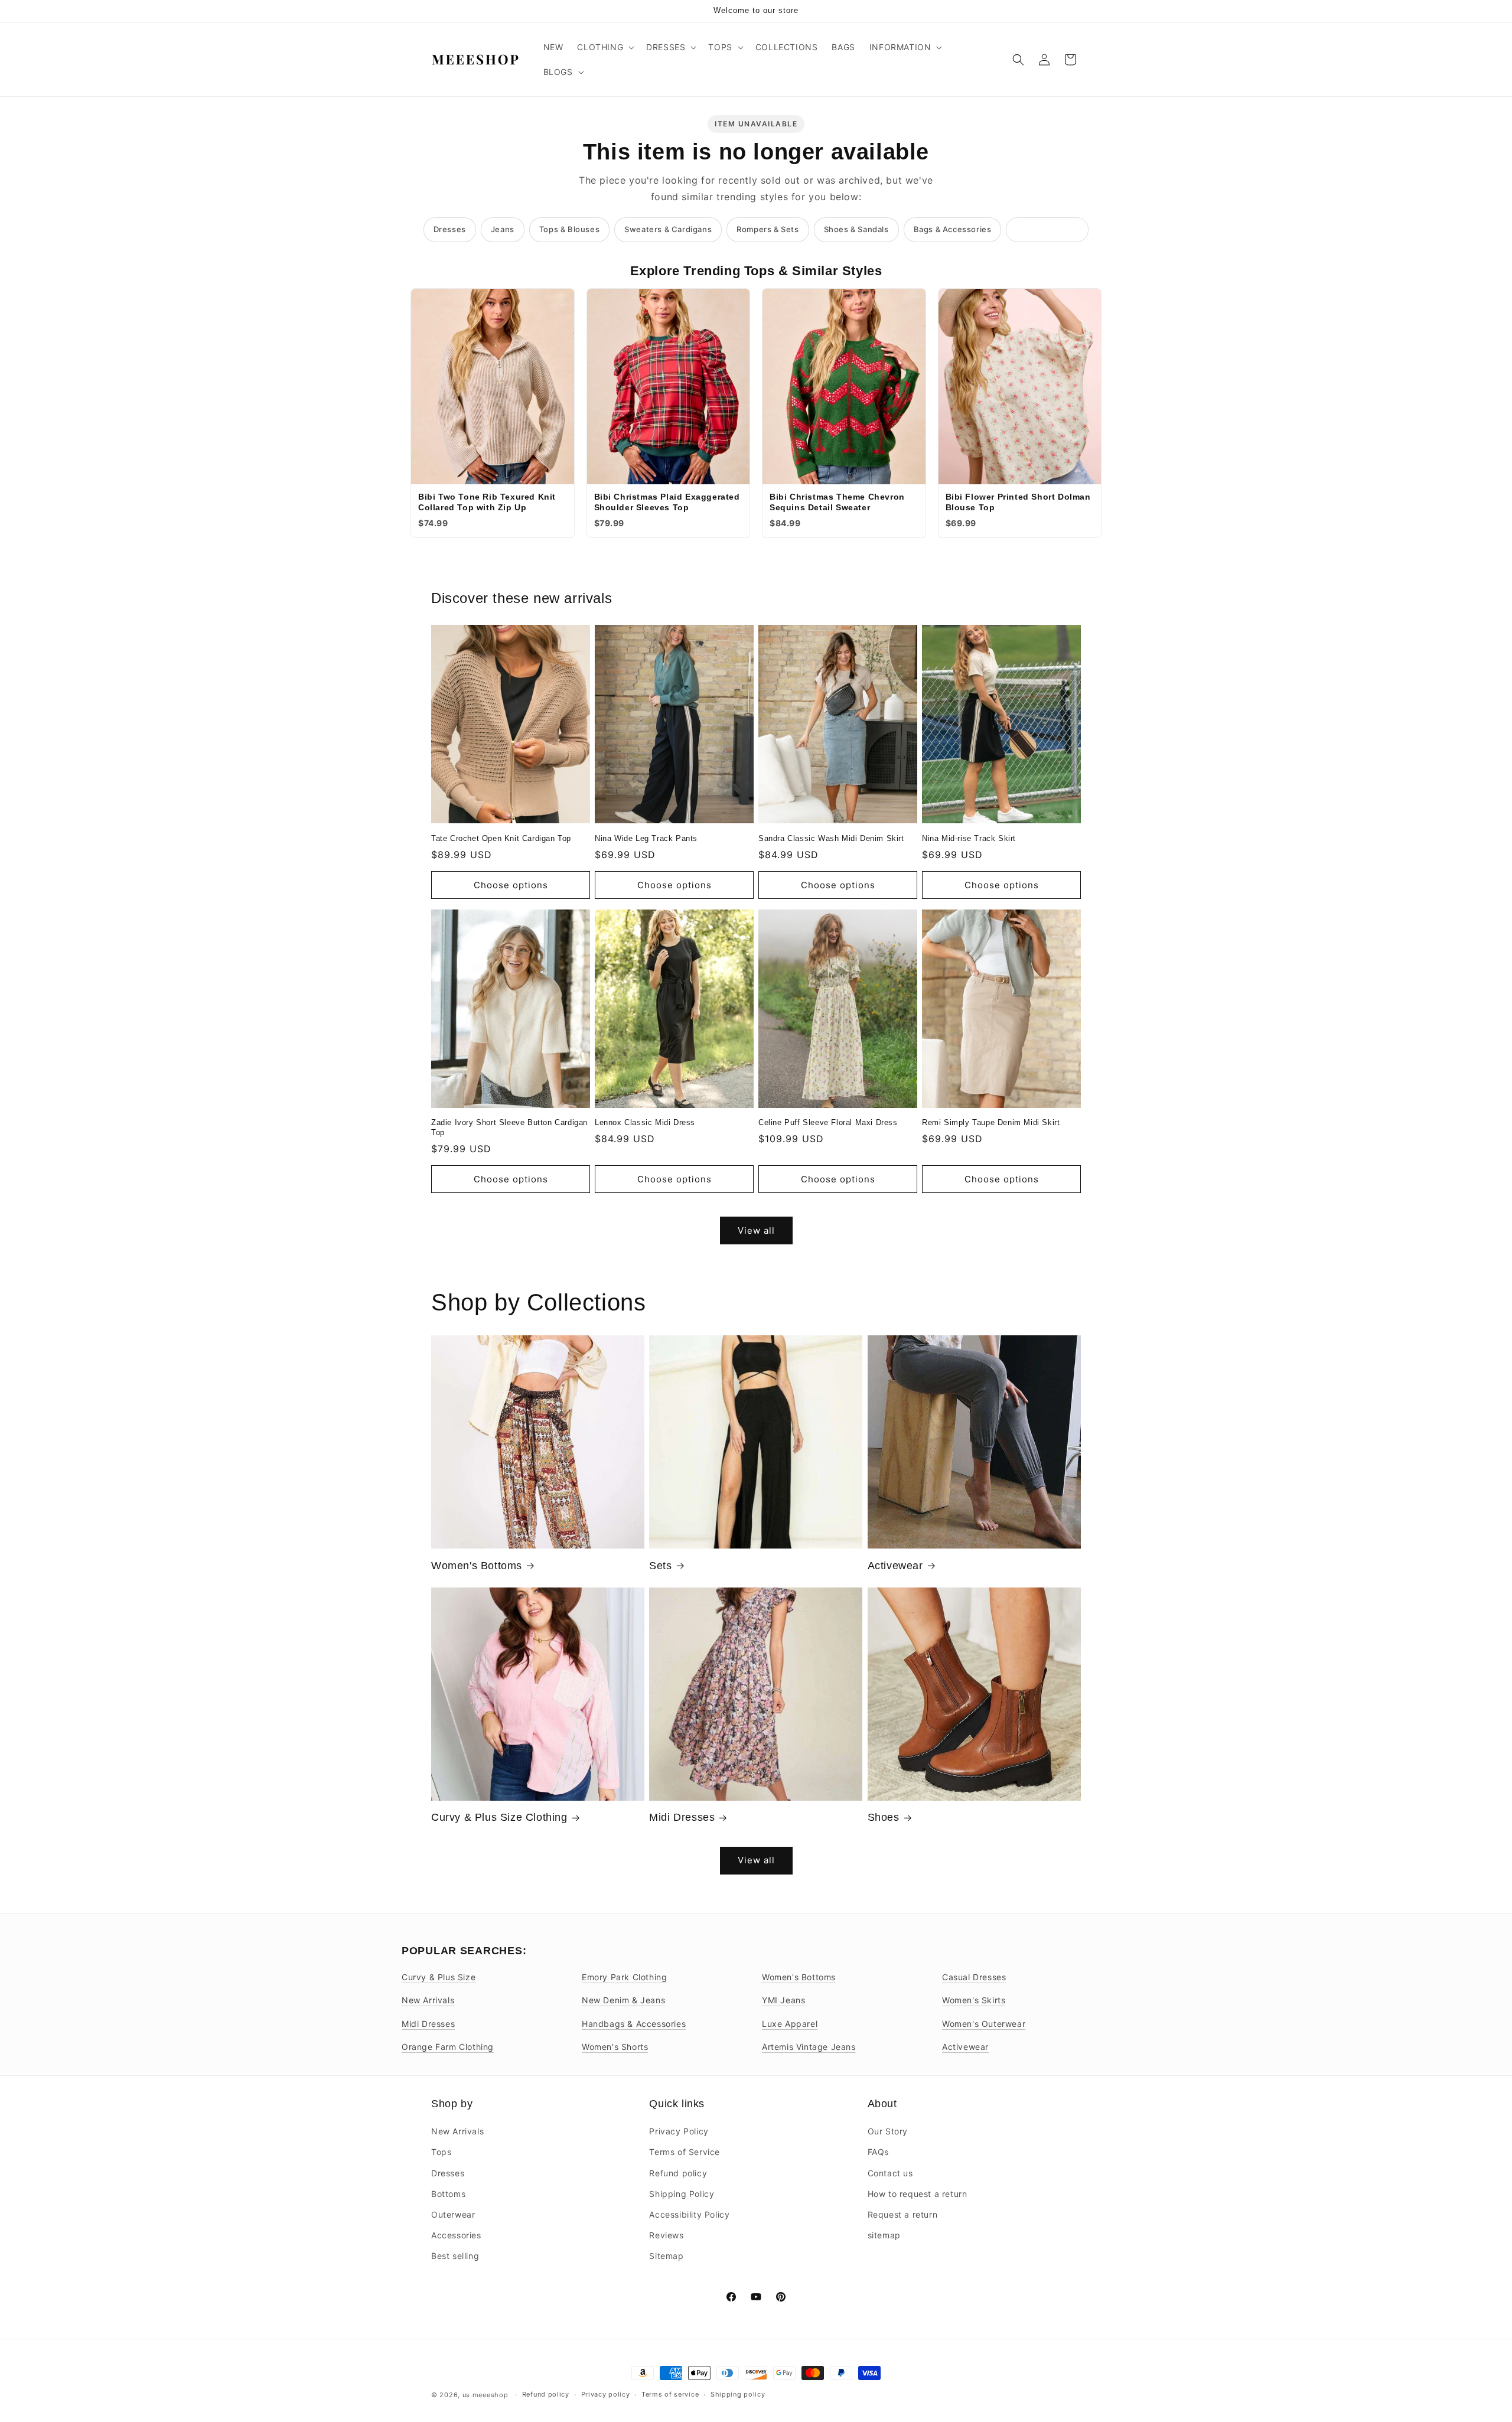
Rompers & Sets (768, 229)
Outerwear (453, 2214)
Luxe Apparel (790, 2024)
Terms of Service (685, 2152)
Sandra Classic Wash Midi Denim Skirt (831, 838)
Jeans (503, 229)
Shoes (884, 1817)
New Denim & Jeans (623, 2000)
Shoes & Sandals (856, 229)
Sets (660, 1566)
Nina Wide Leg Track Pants (646, 838)
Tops (441, 2152)
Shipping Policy (682, 2194)
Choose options (511, 885)
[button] (605, 47)
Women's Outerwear (984, 2024)
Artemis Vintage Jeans (809, 2047)
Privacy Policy (679, 2131)
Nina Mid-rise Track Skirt (969, 838)
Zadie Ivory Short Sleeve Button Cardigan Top (509, 1127)
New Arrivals (428, 2000)
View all (756, 1230)
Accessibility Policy (689, 2214)
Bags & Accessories (953, 229)
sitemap (884, 2235)
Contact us (890, 2173)
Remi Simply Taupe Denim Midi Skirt (991, 1122)
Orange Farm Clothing (448, 2047)
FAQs (878, 2152)
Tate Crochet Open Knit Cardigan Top (501, 838)
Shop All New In (1047, 229)
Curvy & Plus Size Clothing (499, 1817)
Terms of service (670, 2394)
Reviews (666, 2235)
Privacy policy (606, 2394)
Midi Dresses (682, 1817)
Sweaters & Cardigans (668, 229)
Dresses (450, 229)
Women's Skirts (974, 2000)
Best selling (455, 2256)
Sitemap (666, 2256)
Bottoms (448, 2194)
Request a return (903, 2214)
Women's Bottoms (477, 1566)
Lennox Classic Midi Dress (645, 1122)
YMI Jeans (783, 2000)
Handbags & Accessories (634, 2024)
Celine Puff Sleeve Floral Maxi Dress (828, 1122)
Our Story (888, 2131)
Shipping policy (738, 2394)
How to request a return (918, 2194)
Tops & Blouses (569, 229)
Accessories (456, 2235)
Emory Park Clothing (624, 1977)
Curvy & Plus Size (439, 1977)
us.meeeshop (485, 2395)
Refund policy (678, 2173)
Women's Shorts (615, 2047)
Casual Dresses (974, 1977)
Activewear (895, 1566)
